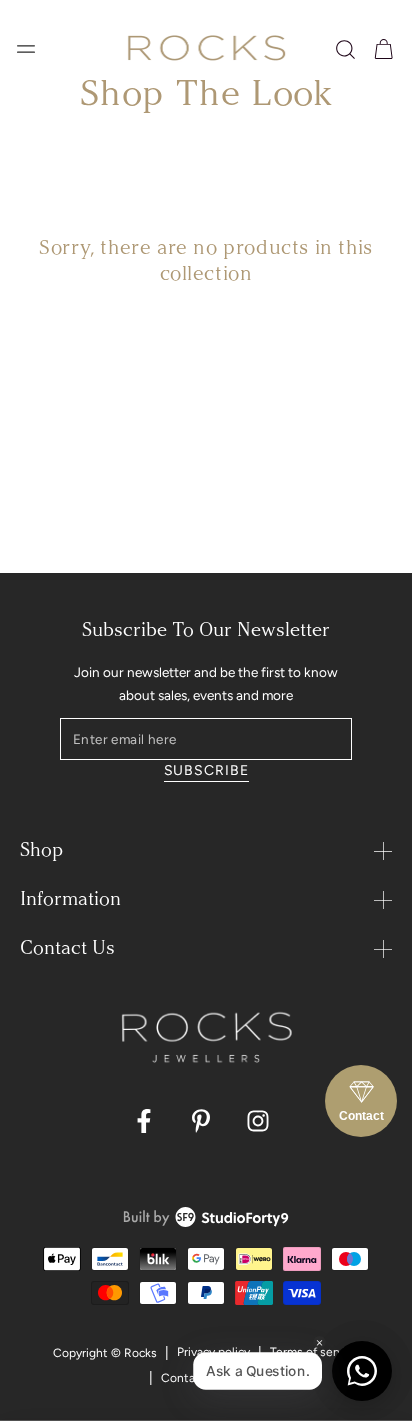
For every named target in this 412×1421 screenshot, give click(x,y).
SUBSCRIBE (206, 770)
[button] (345, 49)
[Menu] (26, 49)
